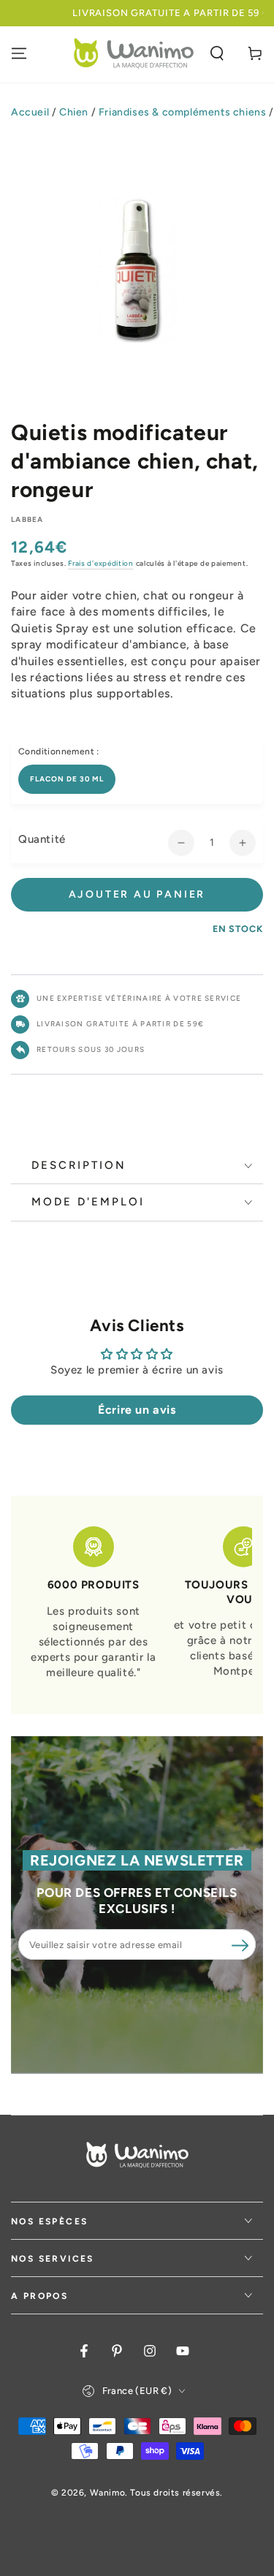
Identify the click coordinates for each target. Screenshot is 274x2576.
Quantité (42, 839)
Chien (74, 112)
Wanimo (108, 2493)
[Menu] (19, 53)
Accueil (30, 112)
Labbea (27, 519)
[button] (217, 53)
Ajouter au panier (137, 894)
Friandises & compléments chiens (183, 112)
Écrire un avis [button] (137, 1410)
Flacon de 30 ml (67, 779)
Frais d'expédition (101, 563)
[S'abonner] (240, 1945)
